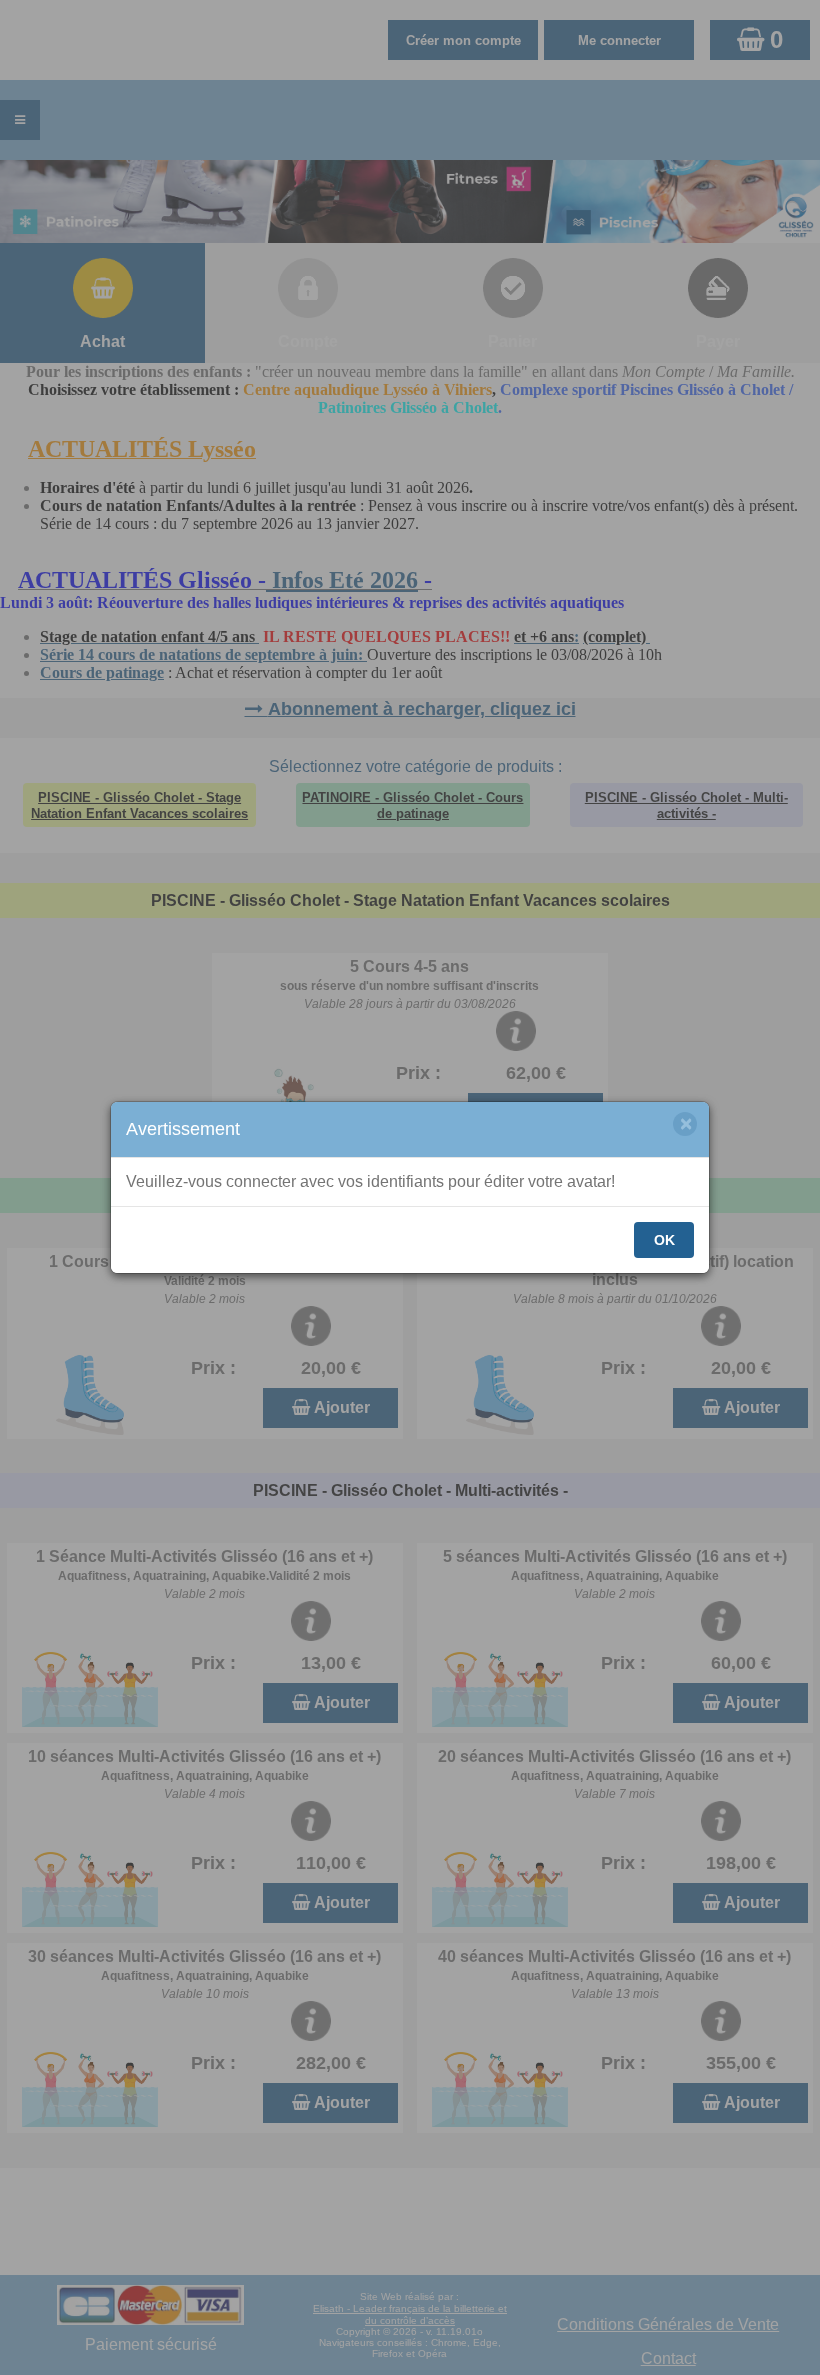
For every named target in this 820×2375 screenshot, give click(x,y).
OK (664, 1240)
